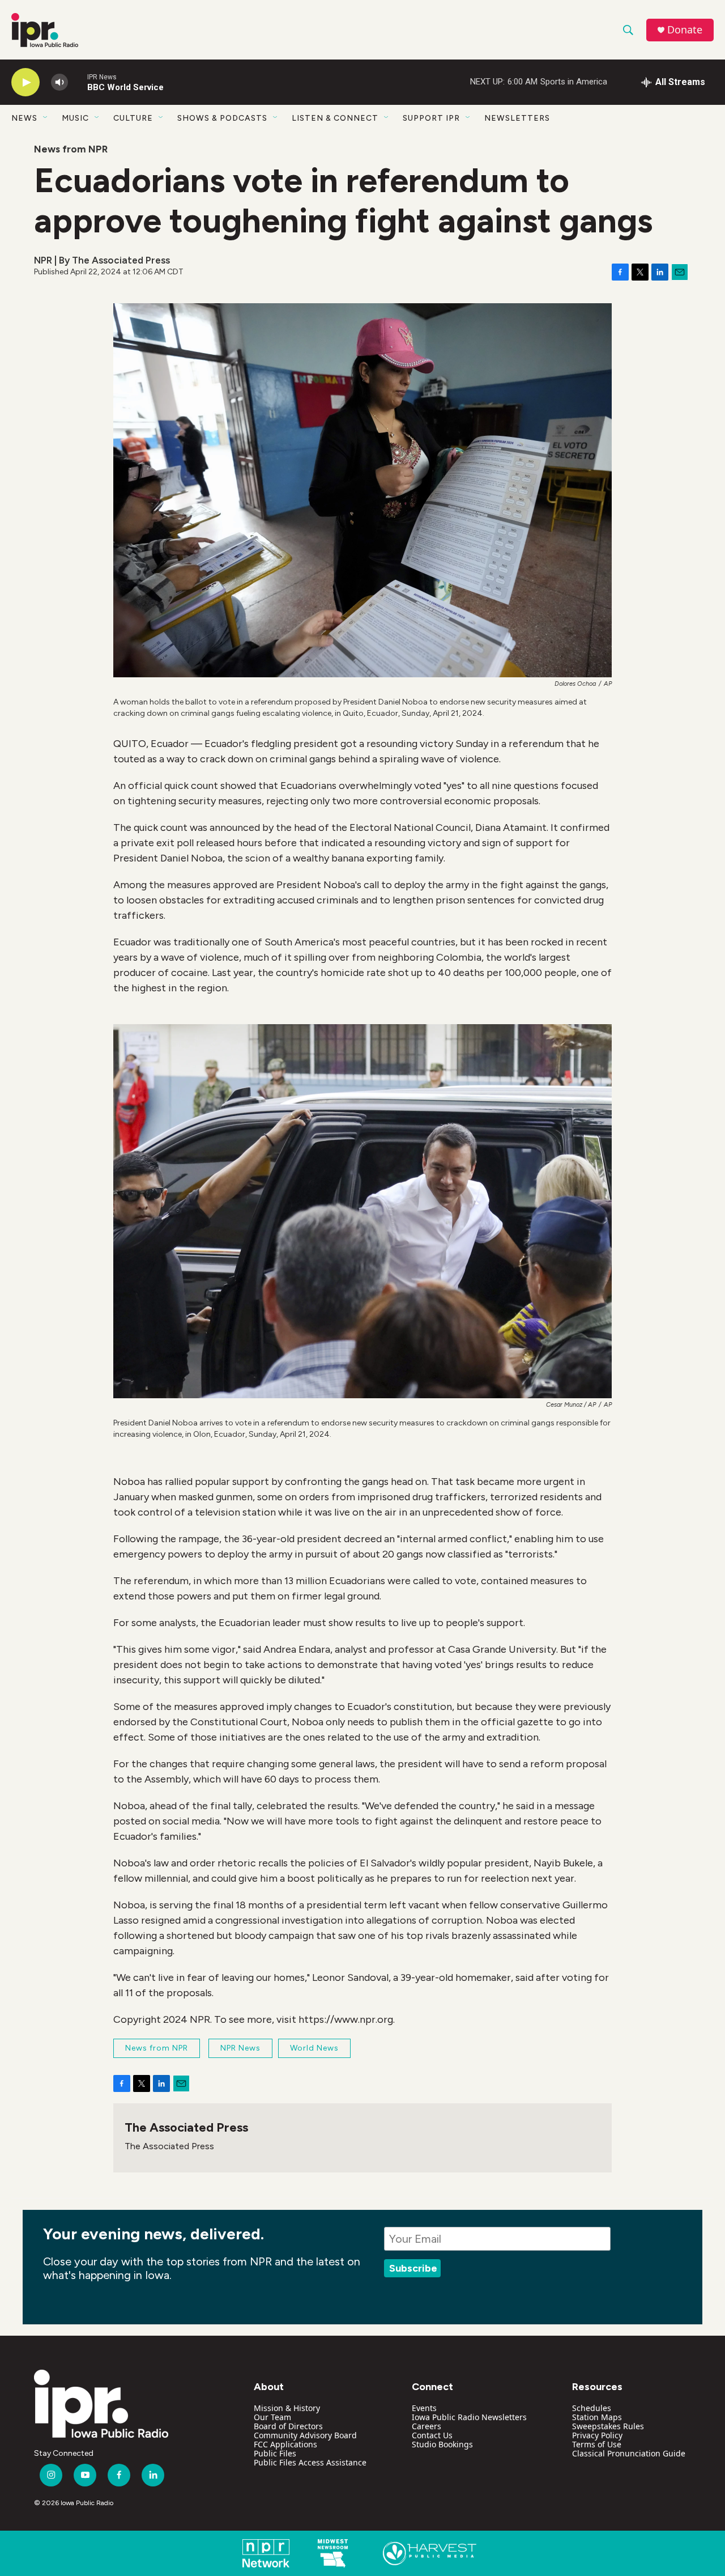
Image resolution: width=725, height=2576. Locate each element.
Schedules (592, 2408)
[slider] (78, 82)
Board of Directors (288, 2426)
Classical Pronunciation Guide (629, 2453)
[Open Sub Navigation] (46, 118)
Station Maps (597, 2417)
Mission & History (287, 2408)
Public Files (275, 2453)
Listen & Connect (335, 118)
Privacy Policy (597, 2435)
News (24, 118)
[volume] (59, 82)
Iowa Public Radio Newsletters (469, 2417)
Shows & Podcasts (222, 118)
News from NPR (71, 149)
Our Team (272, 2417)
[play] (25, 82)
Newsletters (517, 118)
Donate (685, 30)
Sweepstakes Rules (608, 2426)
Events (424, 2408)
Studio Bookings (442, 2444)
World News (314, 2048)
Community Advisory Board (305, 2435)
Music (75, 118)
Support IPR (431, 118)
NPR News (240, 2048)
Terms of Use (597, 2444)
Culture (133, 118)
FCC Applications (285, 2444)
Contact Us (432, 2435)
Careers (427, 2426)
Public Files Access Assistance (310, 2462)
